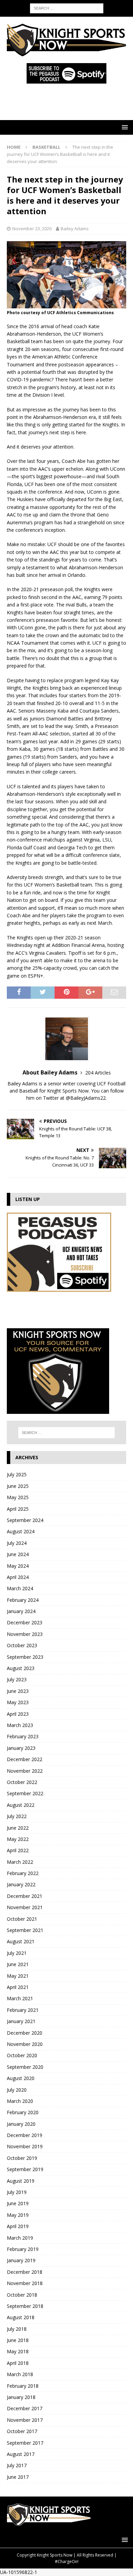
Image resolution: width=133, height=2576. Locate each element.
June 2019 (18, 2203)
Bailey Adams (75, 229)
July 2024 (17, 1543)
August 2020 (21, 2078)
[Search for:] (67, 8)
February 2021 (23, 2010)
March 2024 (20, 1588)
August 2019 (21, 2181)
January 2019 (21, 2260)
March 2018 (20, 2374)
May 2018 (18, 2351)
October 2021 (22, 1919)
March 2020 (20, 2101)
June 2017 (18, 2477)
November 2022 (25, 1771)
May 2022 (18, 1839)
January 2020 (21, 2124)
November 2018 (25, 2283)
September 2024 (25, 1520)
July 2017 (17, 2465)
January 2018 (21, 2397)
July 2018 (17, 2329)
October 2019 (22, 2158)
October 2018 (22, 2295)
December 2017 (25, 2408)
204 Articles (98, 1073)
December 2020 (25, 2033)
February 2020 (23, 2112)
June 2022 (18, 1828)
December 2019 (25, 2135)
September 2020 (25, 2067)
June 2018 (18, 2340)
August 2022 (21, 1805)
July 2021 (17, 1953)
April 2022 (18, 1850)
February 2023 (23, 1736)
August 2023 (21, 1668)
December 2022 (25, 1759)
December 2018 (25, 2272)
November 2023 (25, 1634)
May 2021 (18, 1976)
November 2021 (25, 1907)
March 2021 (20, 1998)
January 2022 (21, 1884)
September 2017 (25, 2443)
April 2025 (18, 1509)
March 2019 (20, 2238)
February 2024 (23, 1600)
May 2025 (18, 1497)
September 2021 (25, 1930)
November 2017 (25, 2420)
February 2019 (23, 2249)
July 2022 (17, 1816)
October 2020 (22, 2055)
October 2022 (22, 1782)
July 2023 (17, 1679)
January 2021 (21, 2021)
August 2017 (21, 2454)
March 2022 (20, 1862)
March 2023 (20, 1725)
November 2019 (25, 2146)
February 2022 (23, 1873)
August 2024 (21, 1531)
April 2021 (18, 1987)
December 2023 (25, 1622)
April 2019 (18, 2226)
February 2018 (23, 2386)
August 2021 (21, 1941)
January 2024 (21, 1611)
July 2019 (17, 2192)
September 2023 (25, 1657)
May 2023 (18, 1702)
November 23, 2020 (32, 229)
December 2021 (25, 1896)
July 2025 (17, 1474)
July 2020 (17, 2090)
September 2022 (25, 1793)
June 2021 (18, 1964)
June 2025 (18, 1486)
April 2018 (18, 2363)
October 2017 (22, 2431)
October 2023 (22, 1645)
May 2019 (18, 2215)
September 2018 (25, 2306)
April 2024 (18, 1577)
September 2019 (25, 2169)
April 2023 (18, 1714)
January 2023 (21, 1748)
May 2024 (18, 1566)
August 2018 (21, 2317)
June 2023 (18, 1691)
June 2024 (18, 1554)
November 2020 (25, 2044)
